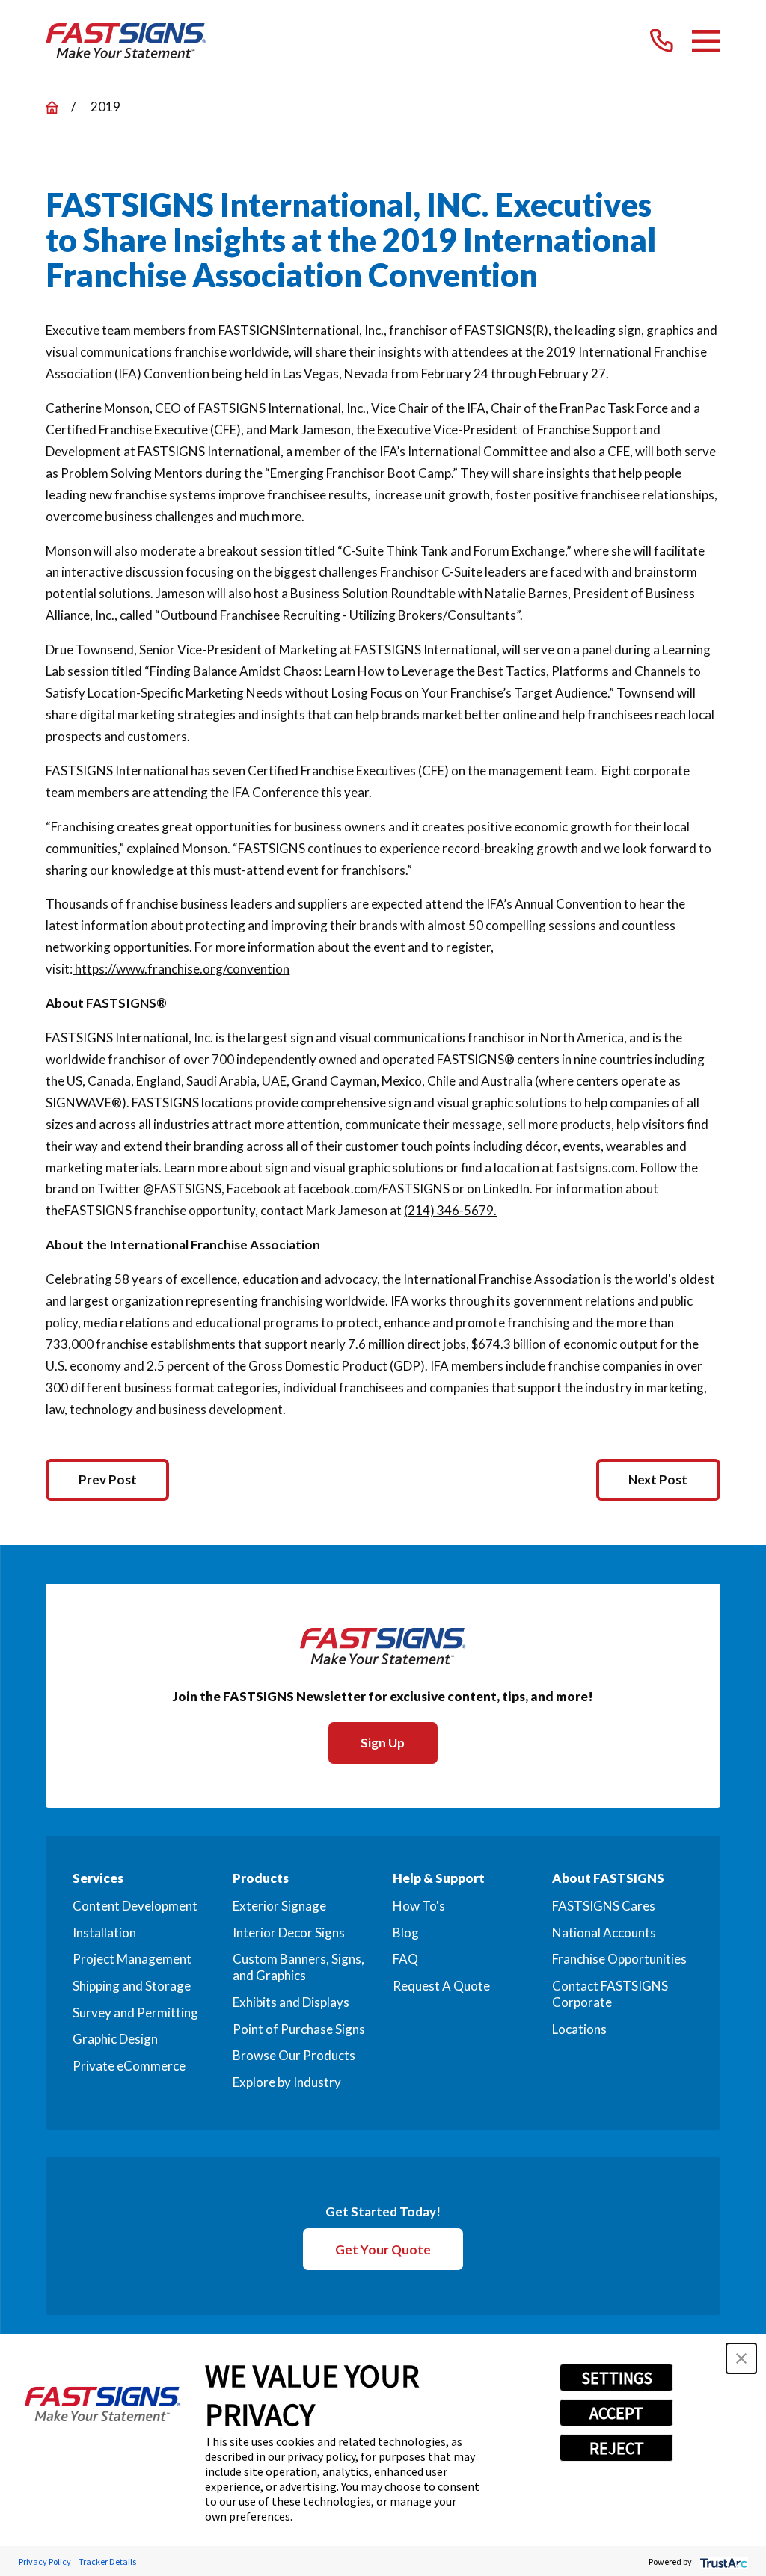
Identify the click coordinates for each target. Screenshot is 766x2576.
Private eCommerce (129, 2066)
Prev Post (108, 1479)
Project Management (132, 1959)
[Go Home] (52, 107)
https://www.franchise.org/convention (181, 969)
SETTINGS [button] (617, 2378)
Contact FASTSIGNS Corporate (610, 1994)
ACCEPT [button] (616, 2413)
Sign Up (383, 1743)
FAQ (405, 1959)
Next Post (658, 1479)
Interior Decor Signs (289, 1933)
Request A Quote (441, 1986)
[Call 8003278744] (662, 41)
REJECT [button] (617, 2448)
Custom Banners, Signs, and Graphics (298, 1967)
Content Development (135, 1906)
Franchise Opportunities (619, 1959)
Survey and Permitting (135, 2013)
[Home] (126, 41)
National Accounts (604, 1933)
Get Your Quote (383, 2250)
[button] (741, 2358)
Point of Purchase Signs (299, 2029)
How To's (419, 1906)
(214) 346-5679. (450, 1210)
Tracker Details (107, 2561)
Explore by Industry (287, 2082)
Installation (104, 1933)
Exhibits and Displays (291, 2002)
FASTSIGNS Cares (604, 1906)
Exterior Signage (279, 1906)
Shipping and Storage (132, 1986)
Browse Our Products (294, 2055)
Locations (579, 2029)
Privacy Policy (45, 2561)
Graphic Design (115, 2039)
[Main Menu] (706, 41)
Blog (406, 1933)
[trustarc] (722, 2561)
